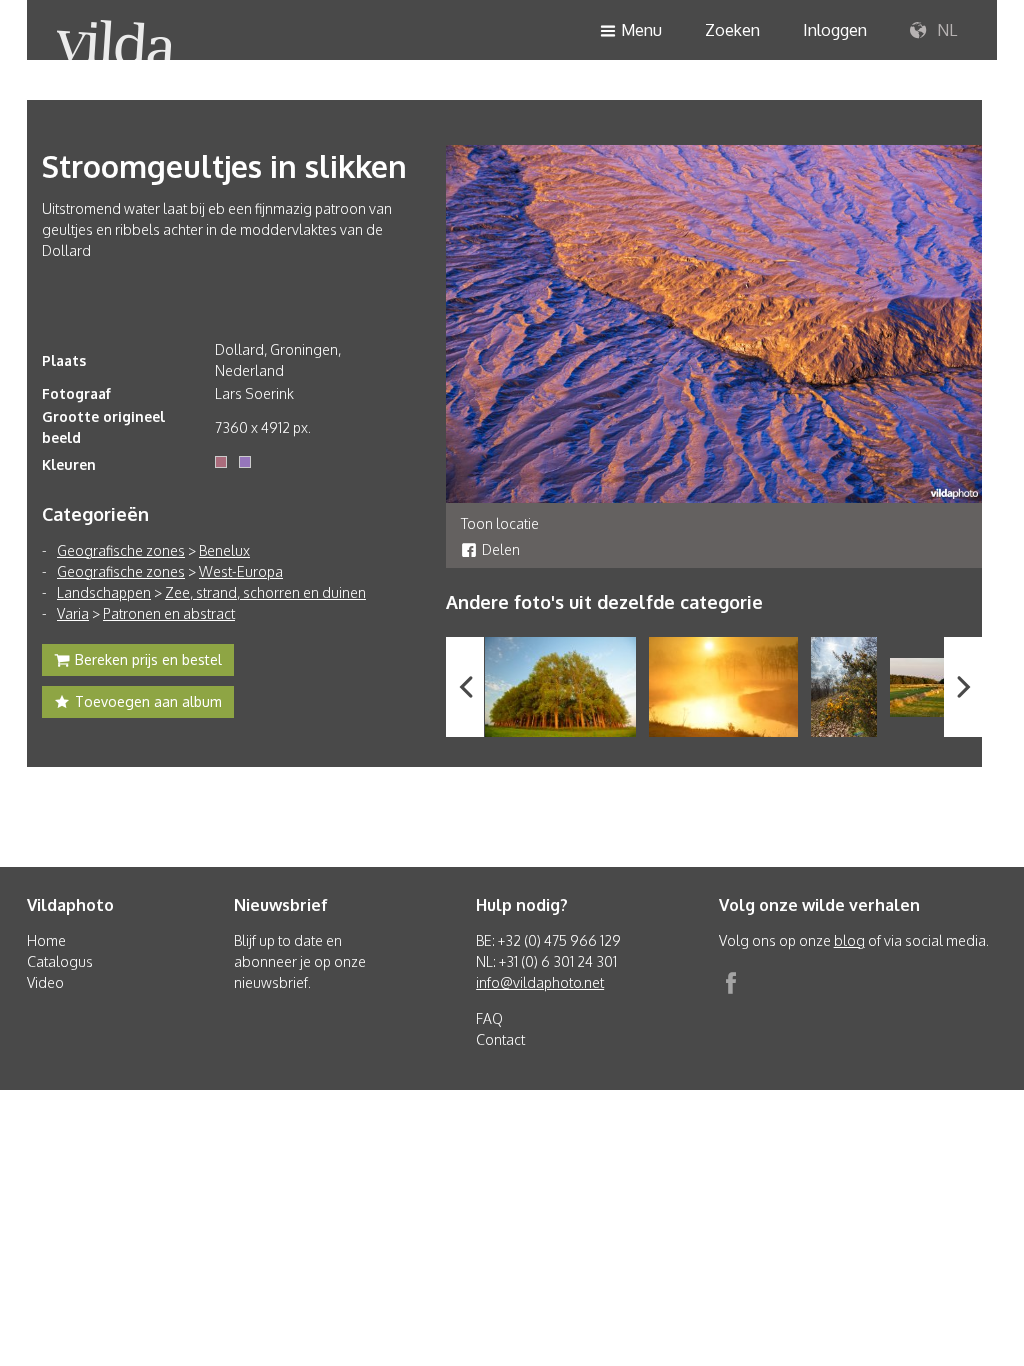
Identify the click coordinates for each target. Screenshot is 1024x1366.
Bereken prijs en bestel (148, 659)
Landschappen (104, 592)
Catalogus (60, 961)
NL (945, 30)
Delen (501, 549)
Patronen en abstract (169, 613)
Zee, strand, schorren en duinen (265, 592)
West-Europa (241, 571)
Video (45, 982)
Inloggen (835, 30)
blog (849, 940)
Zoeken (732, 30)
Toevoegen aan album (148, 701)
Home (46, 940)
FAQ (489, 1018)
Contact (500, 1039)
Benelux (224, 550)
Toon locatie (500, 523)
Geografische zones (121, 550)
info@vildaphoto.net (540, 982)
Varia (73, 613)
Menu (641, 30)
